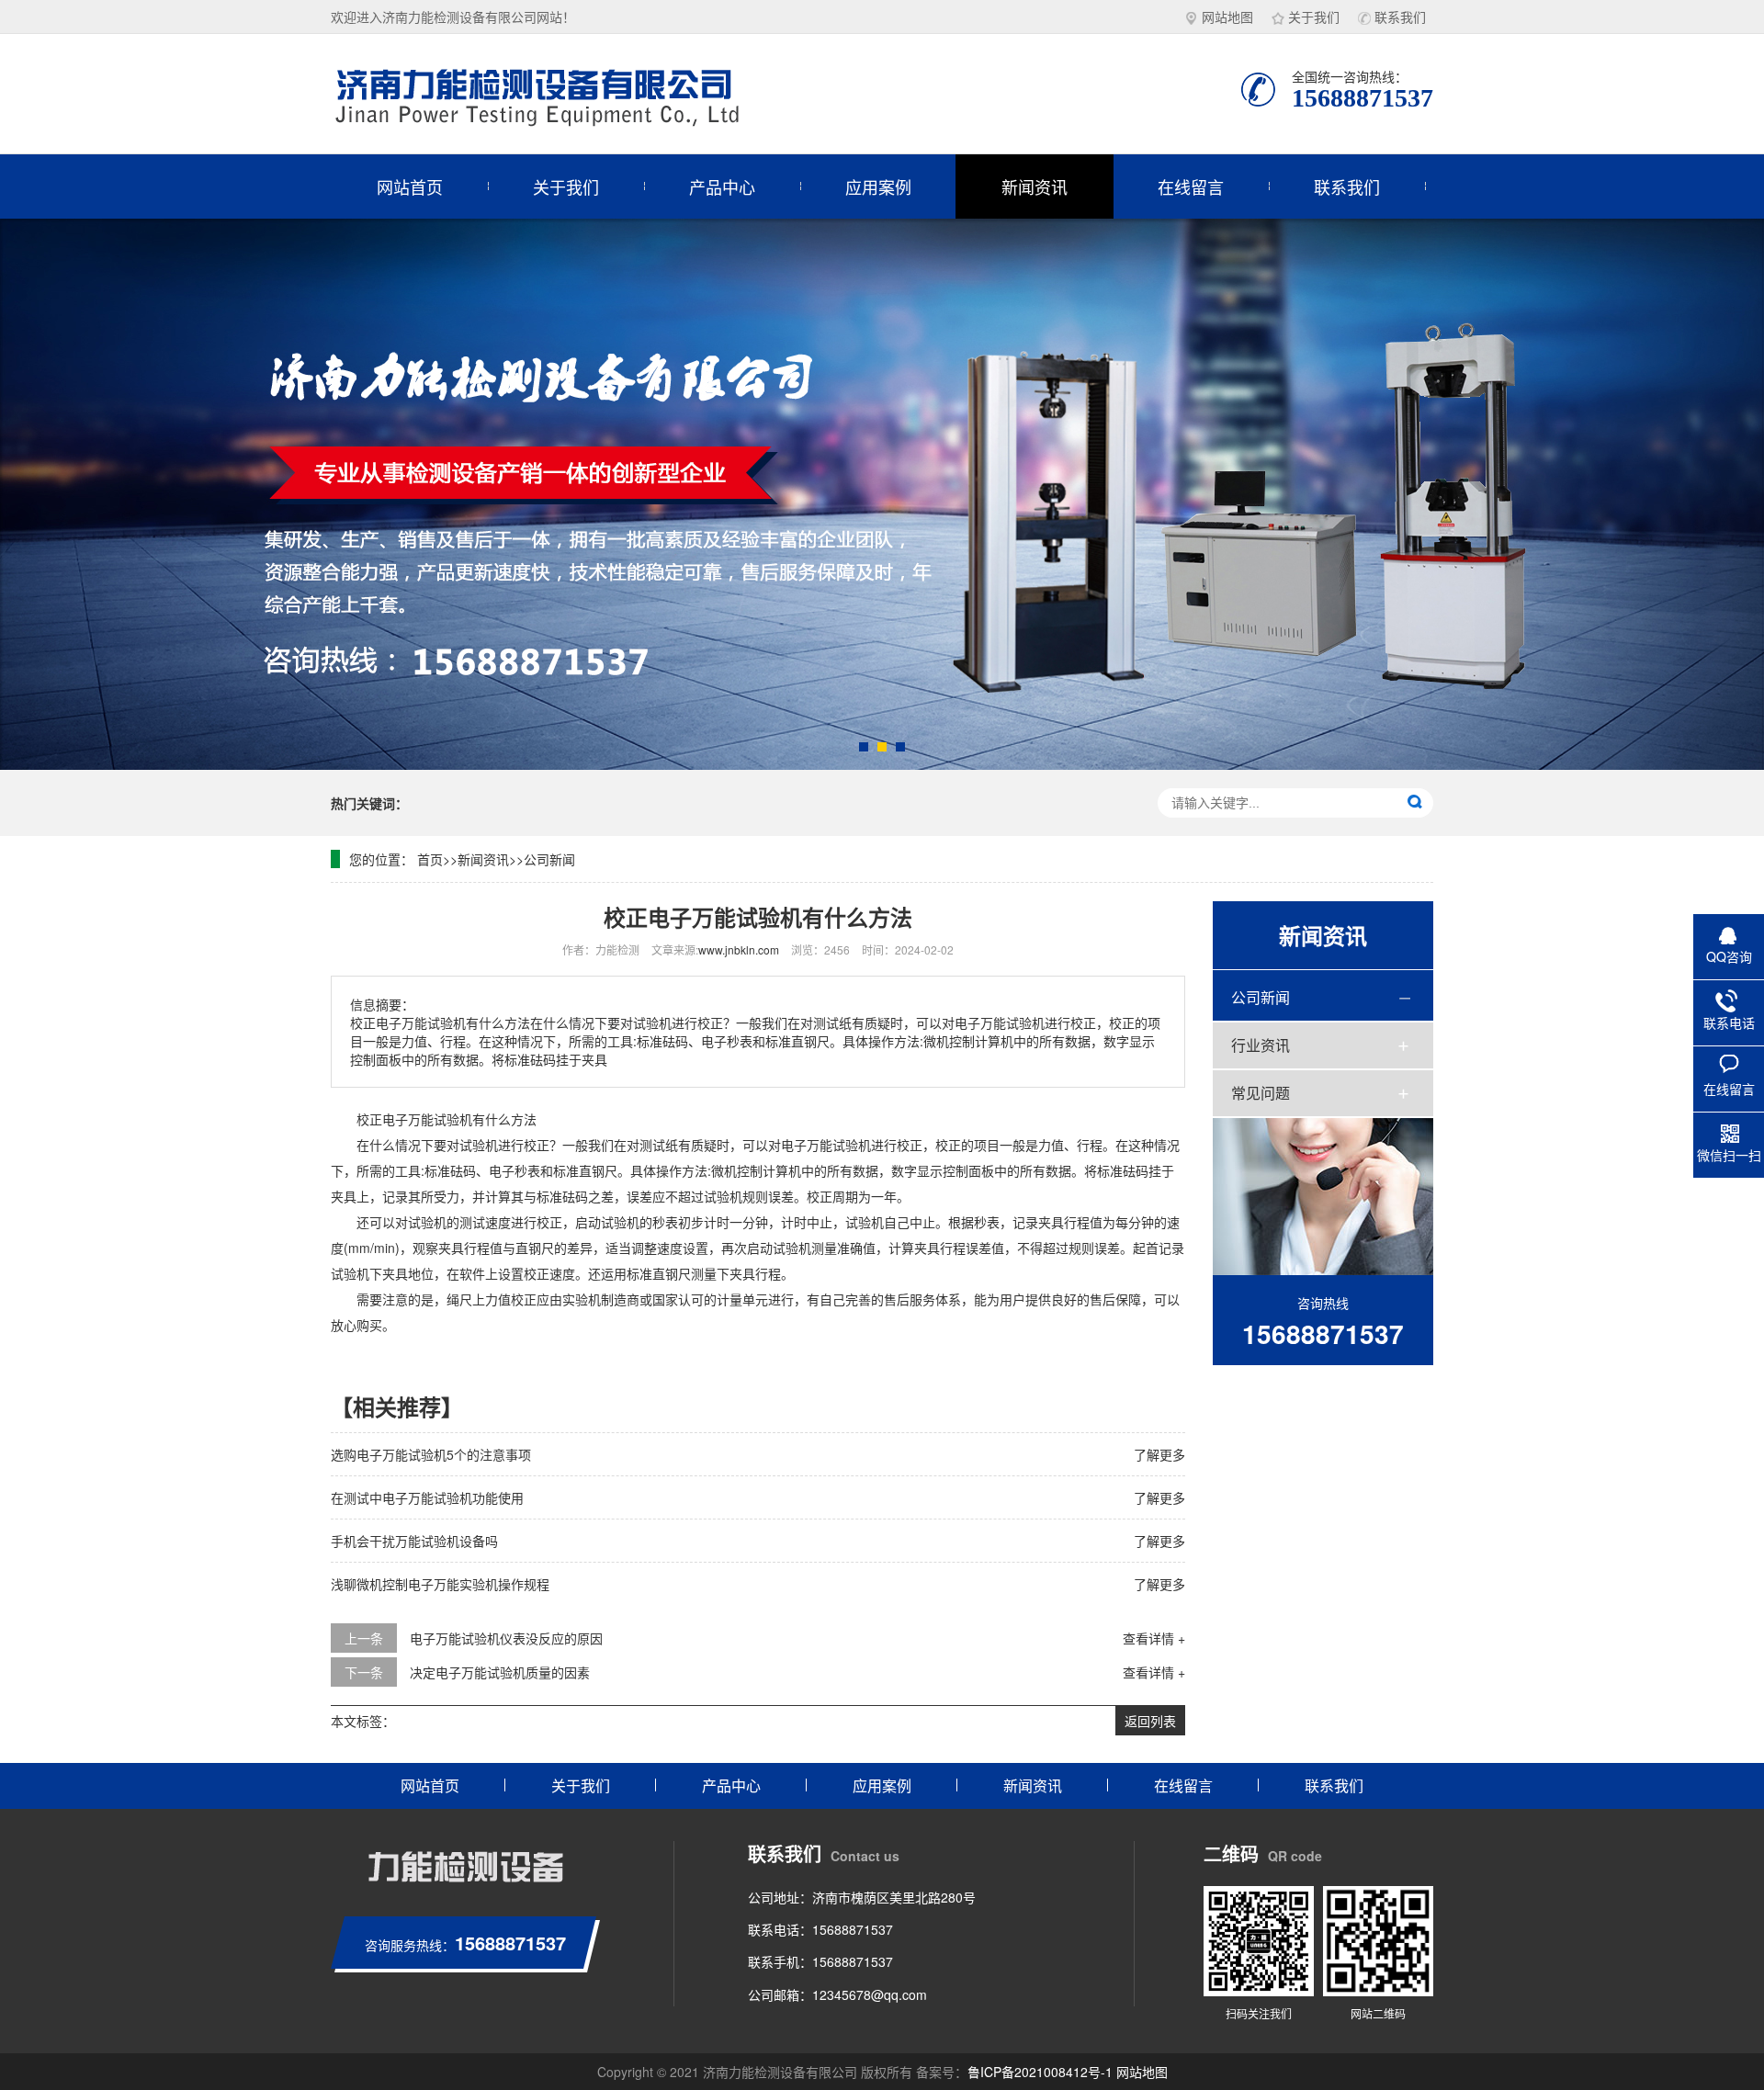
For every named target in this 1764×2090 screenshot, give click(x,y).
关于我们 (1314, 17)
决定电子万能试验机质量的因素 (500, 1672)
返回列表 (1150, 1721)
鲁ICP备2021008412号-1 (1040, 2072)
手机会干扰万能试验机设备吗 (414, 1541)
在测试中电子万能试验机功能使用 (427, 1497)
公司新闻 (549, 859)
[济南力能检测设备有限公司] (560, 94)
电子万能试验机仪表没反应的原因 (506, 1638)
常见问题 (1261, 1093)
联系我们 (1400, 17)
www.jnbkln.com (739, 949)
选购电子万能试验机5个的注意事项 (431, 1454)
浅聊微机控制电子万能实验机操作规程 (440, 1584)
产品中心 (722, 186)
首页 (430, 859)
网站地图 (1227, 17)
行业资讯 (1261, 1045)
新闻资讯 (1035, 186)
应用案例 (878, 186)
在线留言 (1191, 186)
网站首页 (410, 186)
